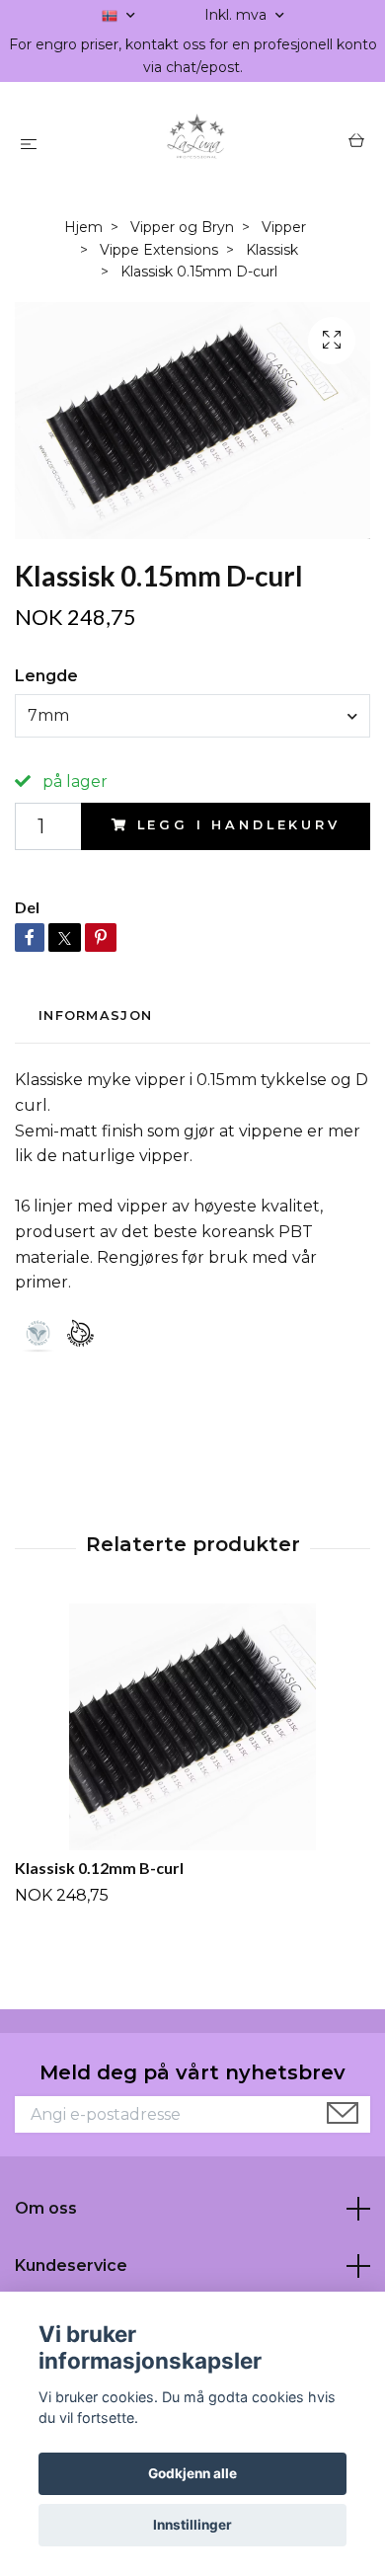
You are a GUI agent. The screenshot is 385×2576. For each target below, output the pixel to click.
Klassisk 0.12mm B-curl (99, 1868)
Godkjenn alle (192, 2473)
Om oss (46, 2208)
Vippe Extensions (159, 250)
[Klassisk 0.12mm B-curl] (192, 1727)
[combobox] (192, 716)
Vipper (284, 227)
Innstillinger (192, 2525)
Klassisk (272, 250)
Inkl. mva (237, 15)
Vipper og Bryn (182, 227)
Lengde (46, 676)
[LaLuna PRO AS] (196, 143)
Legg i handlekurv (239, 825)
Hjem (83, 227)
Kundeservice (71, 2265)
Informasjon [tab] (95, 1015)
